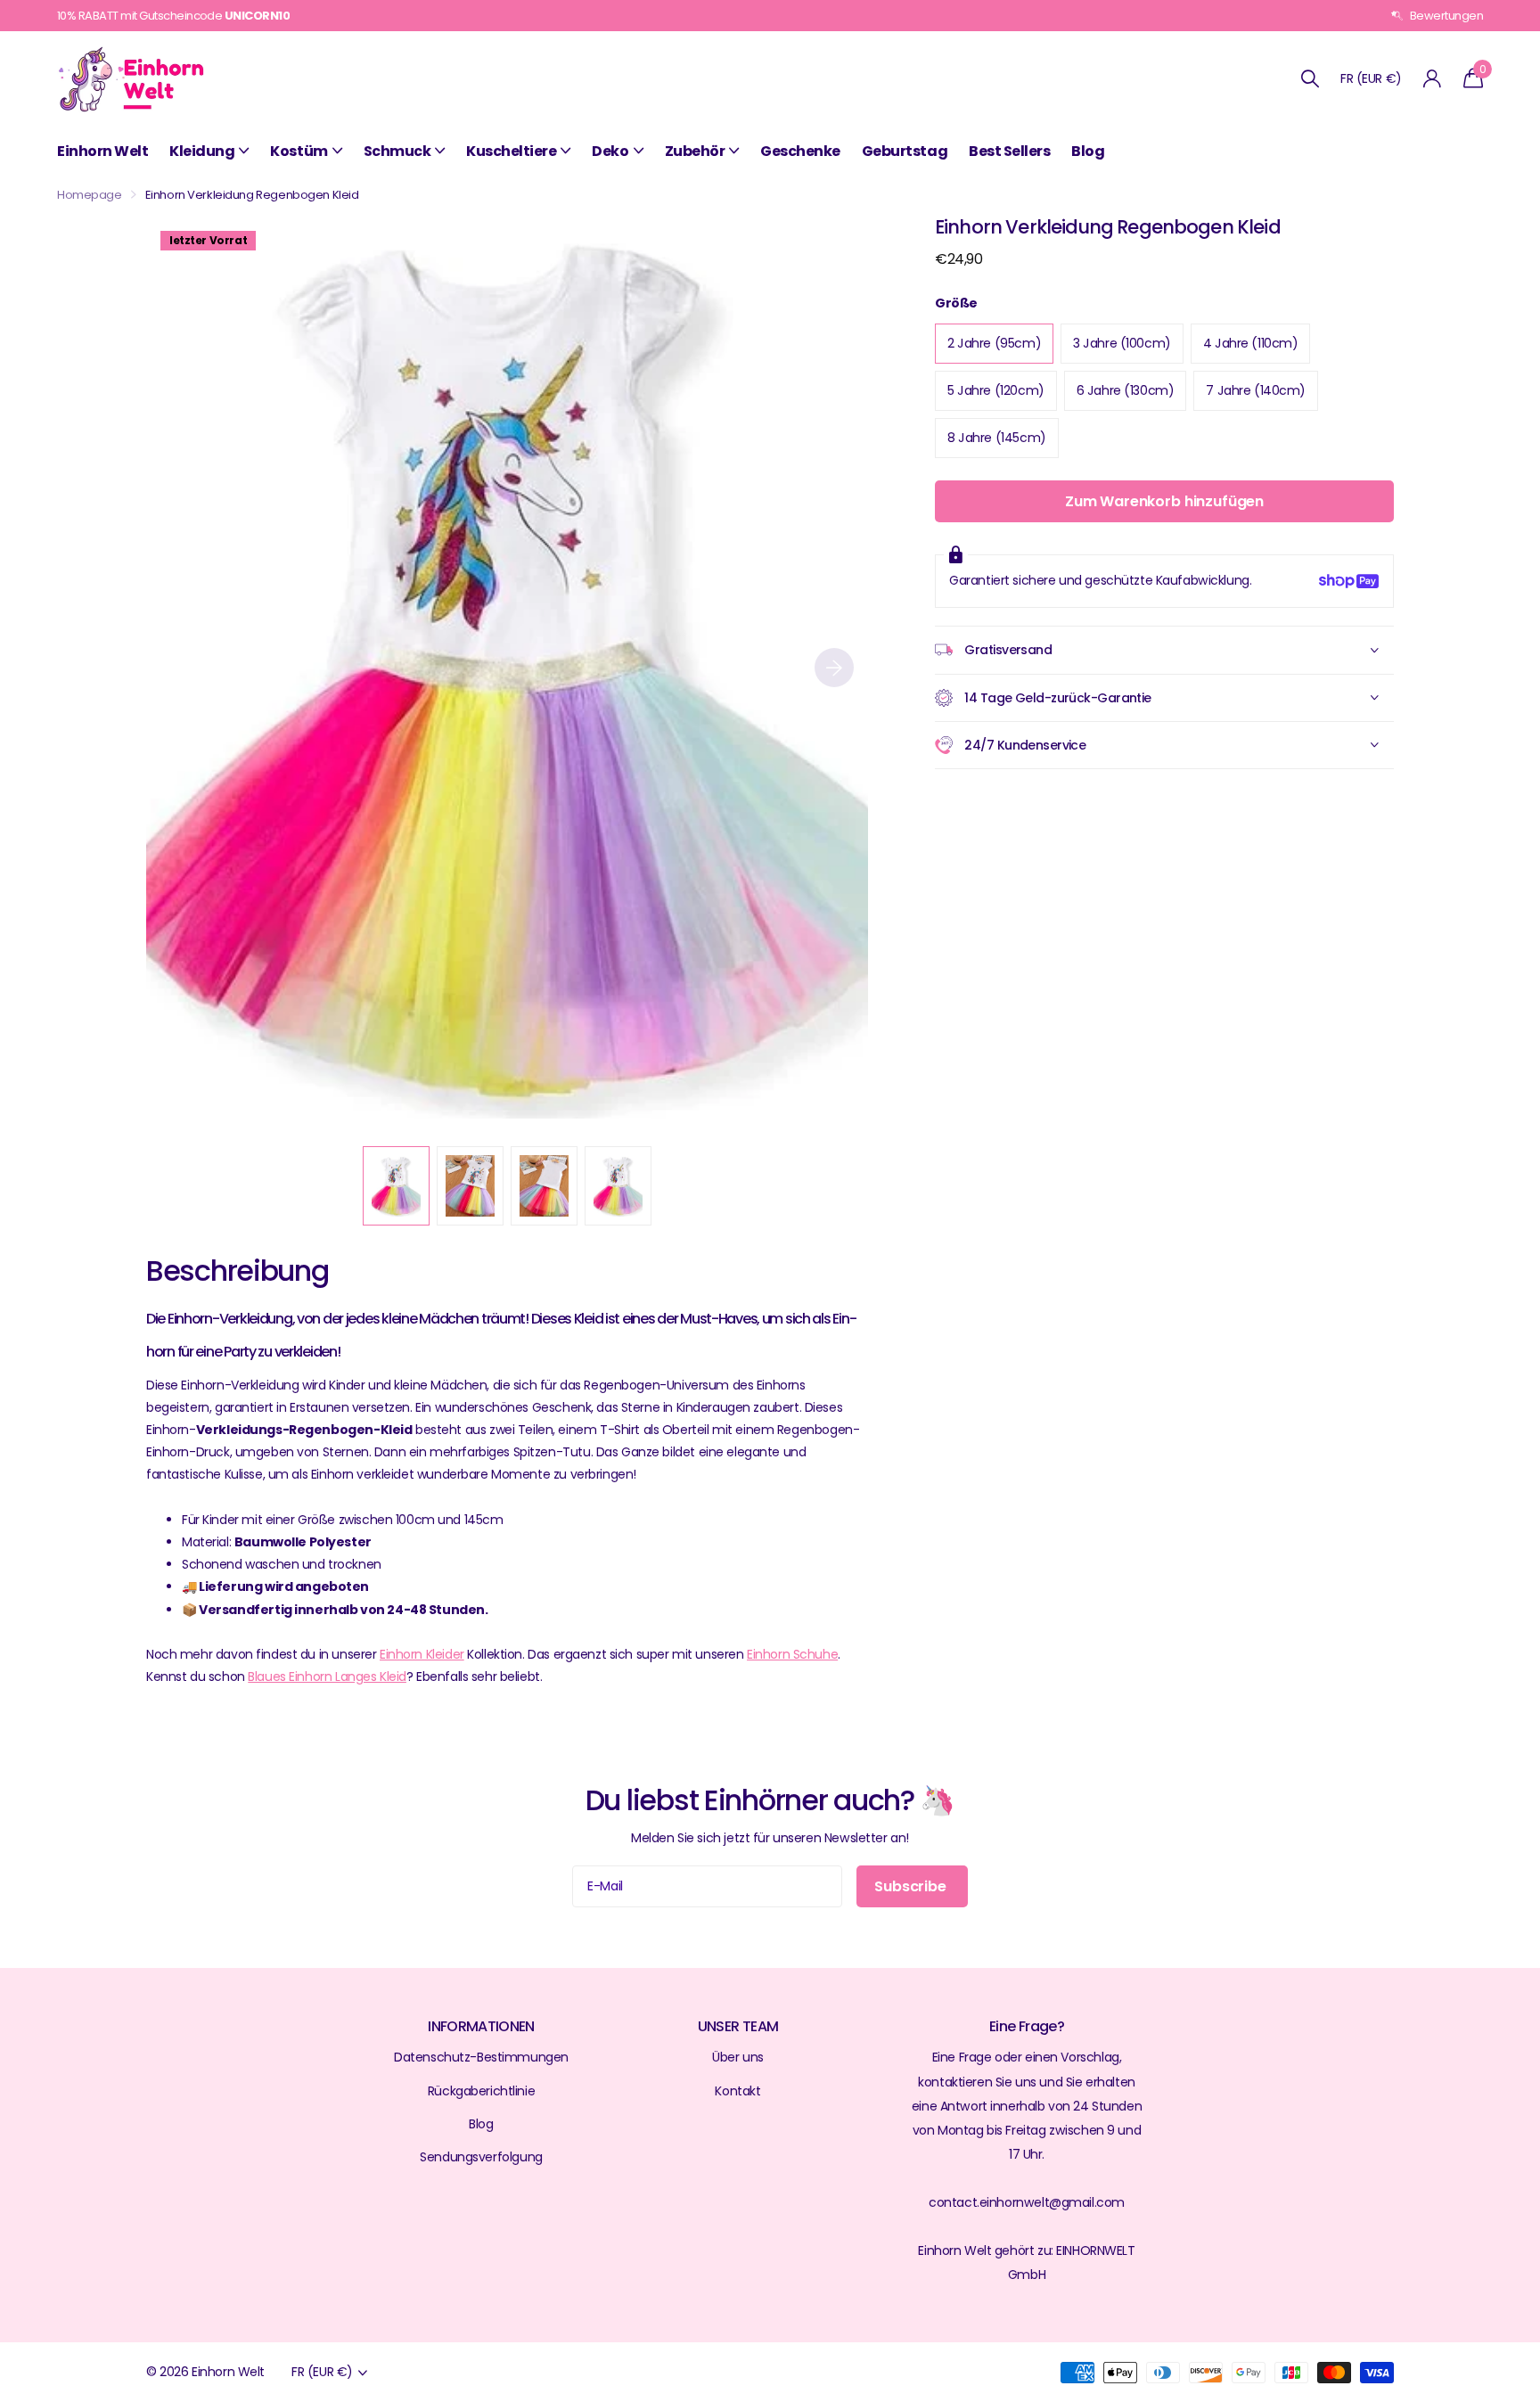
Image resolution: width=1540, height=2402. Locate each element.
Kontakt (737, 2091)
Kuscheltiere (511, 151)
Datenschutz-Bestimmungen (481, 2057)
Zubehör (695, 151)
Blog (1088, 151)
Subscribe (912, 1886)
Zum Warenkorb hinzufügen (1164, 501)
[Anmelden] (1433, 79)
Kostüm (299, 151)
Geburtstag (905, 151)
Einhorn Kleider (422, 1654)
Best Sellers (1009, 151)
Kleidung (202, 151)
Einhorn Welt (102, 151)
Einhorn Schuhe (792, 1654)
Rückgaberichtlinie (481, 2091)
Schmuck (397, 151)
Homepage (90, 195)
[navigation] (396, 1186)
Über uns (738, 2057)
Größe (956, 303)
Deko (610, 151)
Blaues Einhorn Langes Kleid (327, 1676)
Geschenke (800, 151)
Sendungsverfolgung (481, 2157)
